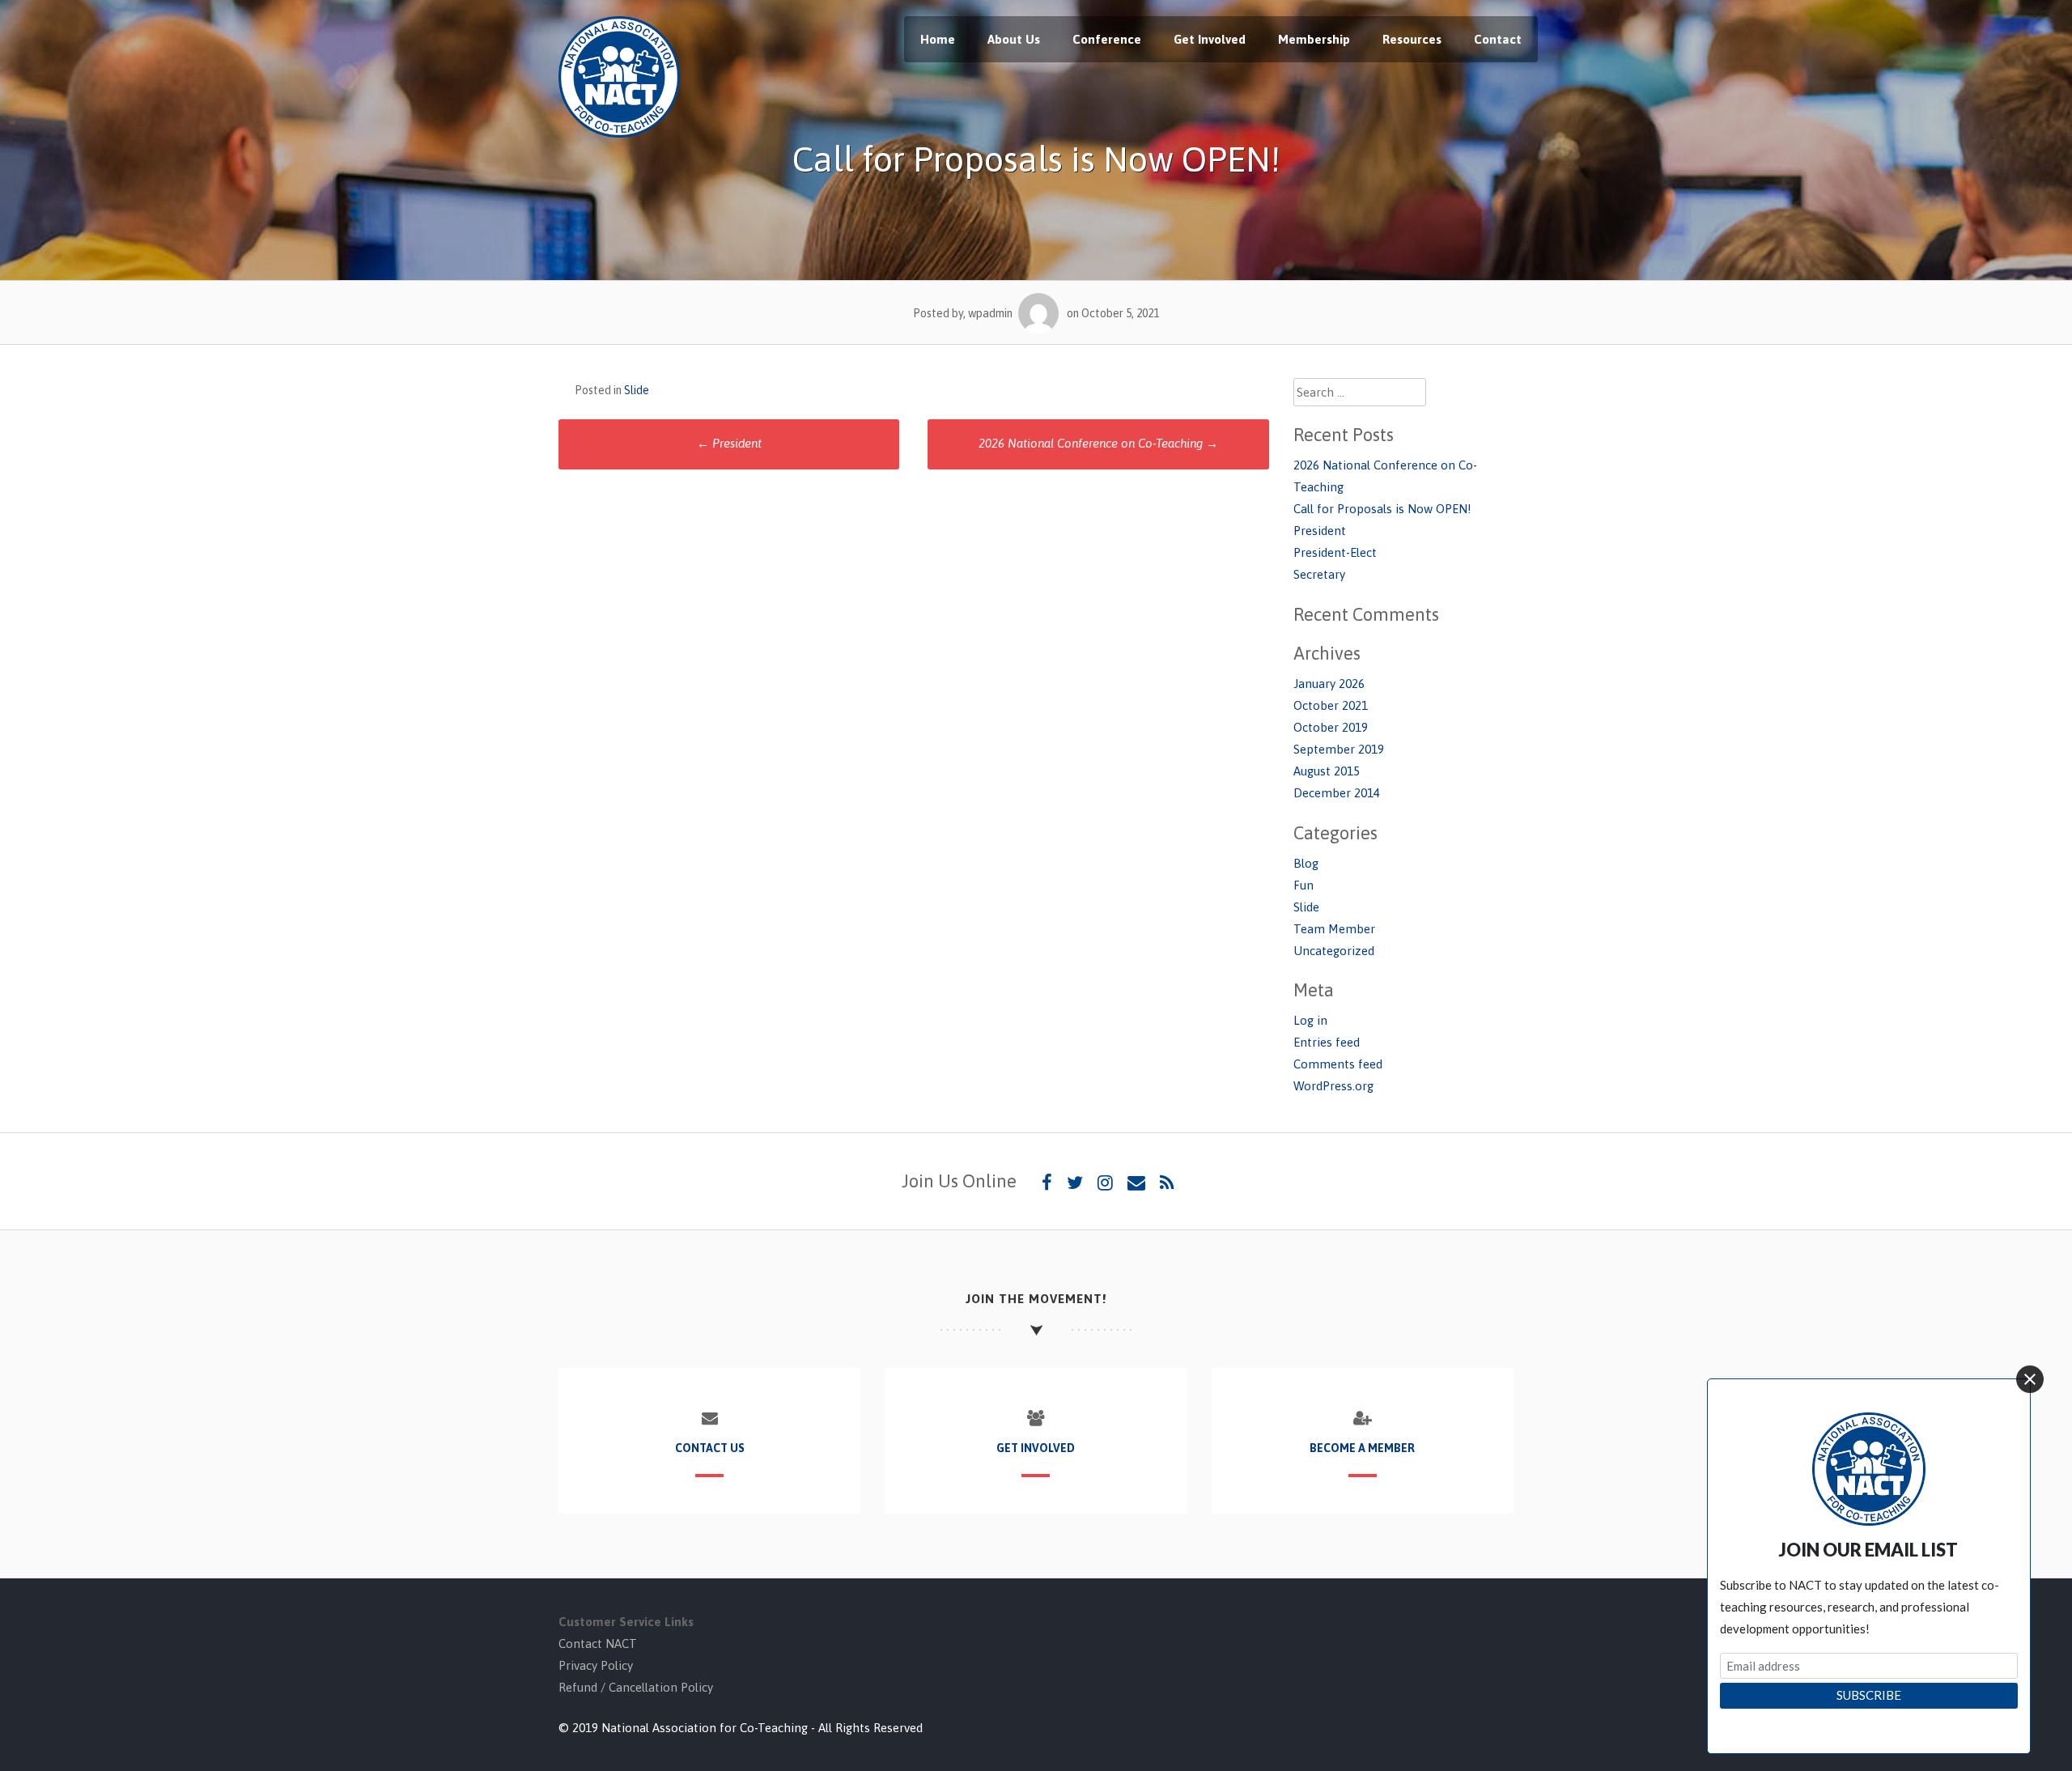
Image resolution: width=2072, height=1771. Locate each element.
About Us (1014, 39)
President (729, 443)
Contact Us (710, 1448)
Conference (1107, 39)
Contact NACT (598, 1644)
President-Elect (1335, 552)
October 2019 (1331, 727)
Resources (1412, 39)
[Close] (2030, 1379)
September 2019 (1339, 749)
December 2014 (1337, 793)
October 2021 (1331, 705)
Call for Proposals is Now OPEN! (1382, 509)
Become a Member (1362, 1448)
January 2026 (1329, 684)
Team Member (1334, 929)
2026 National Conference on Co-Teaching (1098, 443)
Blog (1306, 863)
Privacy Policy (596, 1665)
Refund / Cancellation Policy (636, 1687)
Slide (637, 390)
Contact (1498, 39)
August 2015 (1327, 771)
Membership (1314, 39)
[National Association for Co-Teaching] (619, 133)
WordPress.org (1333, 1086)
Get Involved (1210, 39)
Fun (1303, 885)
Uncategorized (1334, 951)
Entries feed (1327, 1042)
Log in (1310, 1020)
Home (938, 39)
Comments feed (1338, 1064)
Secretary (1319, 574)
